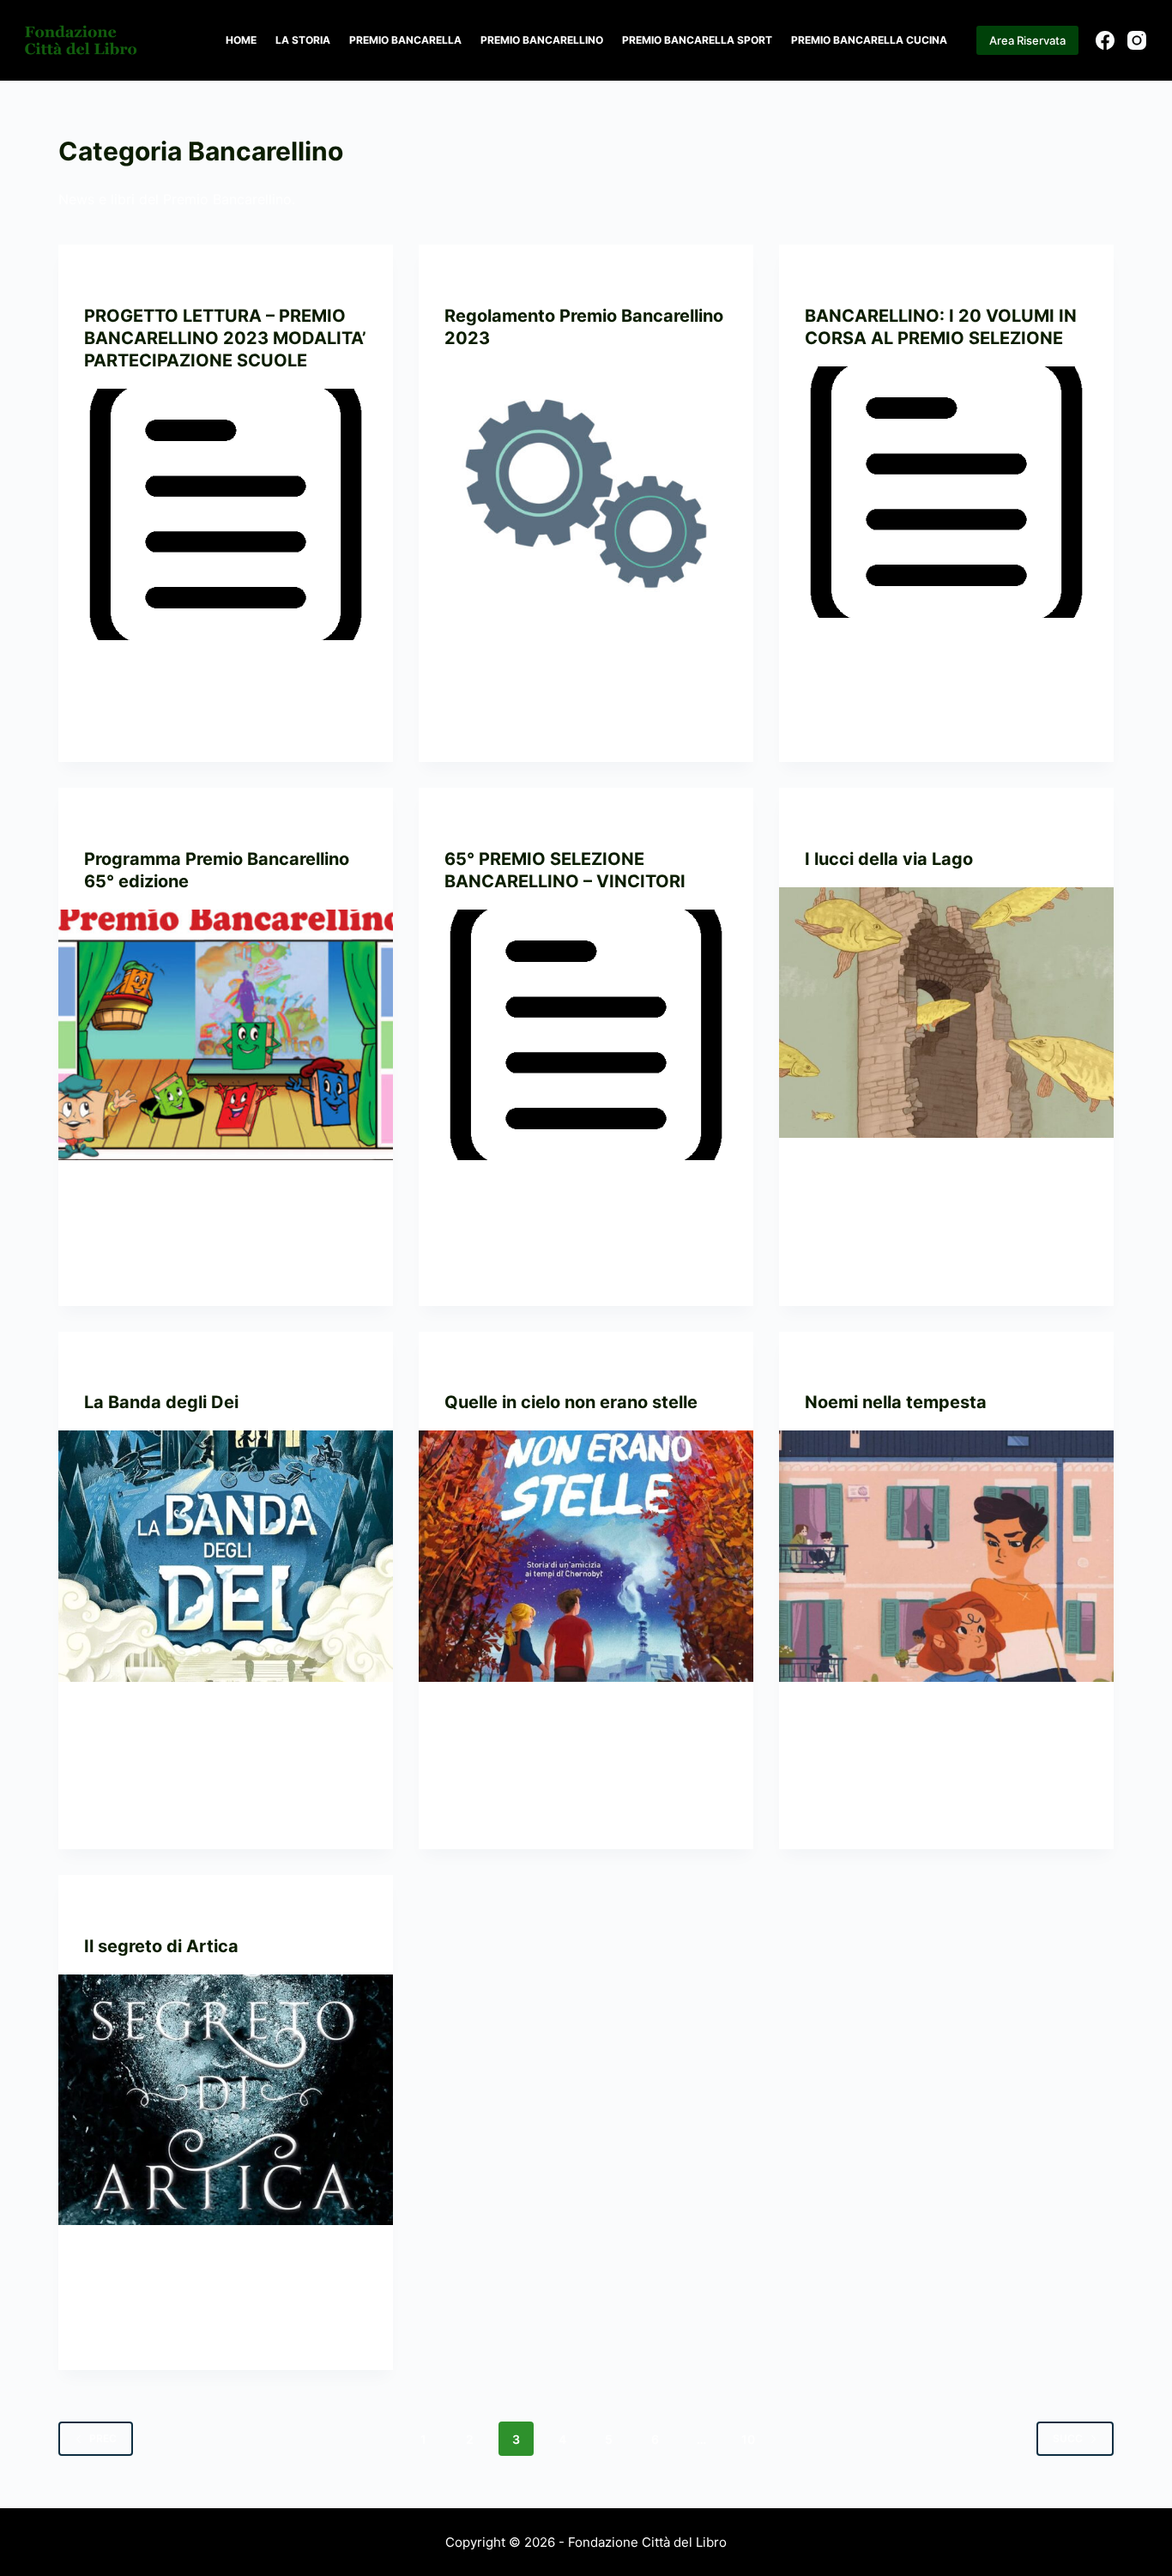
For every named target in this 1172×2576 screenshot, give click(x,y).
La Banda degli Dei (161, 1402)
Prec (103, 2438)
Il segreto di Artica (161, 1946)
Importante (204, 278)
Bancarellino (124, 278)
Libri (903, 822)
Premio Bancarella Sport (697, 40)
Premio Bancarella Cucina (869, 40)
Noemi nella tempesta (896, 1402)
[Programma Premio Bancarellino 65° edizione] (226, 1035)
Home (241, 40)
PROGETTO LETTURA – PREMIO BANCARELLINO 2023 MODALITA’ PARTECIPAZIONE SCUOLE (225, 338)
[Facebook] (1105, 40)
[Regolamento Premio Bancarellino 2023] (586, 492)
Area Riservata (1027, 40)
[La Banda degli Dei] (226, 1556)
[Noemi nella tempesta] (946, 1556)
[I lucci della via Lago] (946, 1013)
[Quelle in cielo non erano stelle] (586, 1556)
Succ (1068, 2438)
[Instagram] (1137, 40)
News (259, 278)
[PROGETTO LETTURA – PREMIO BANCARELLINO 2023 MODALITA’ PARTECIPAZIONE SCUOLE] (226, 514)
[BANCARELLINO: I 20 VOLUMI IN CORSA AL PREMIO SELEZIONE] (946, 492)
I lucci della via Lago (889, 859)
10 (748, 2439)
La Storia (303, 40)
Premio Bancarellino (542, 40)
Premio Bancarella (405, 40)
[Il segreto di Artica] (226, 2100)
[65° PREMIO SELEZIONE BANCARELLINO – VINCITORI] (586, 1035)
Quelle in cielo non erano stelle (571, 1402)
